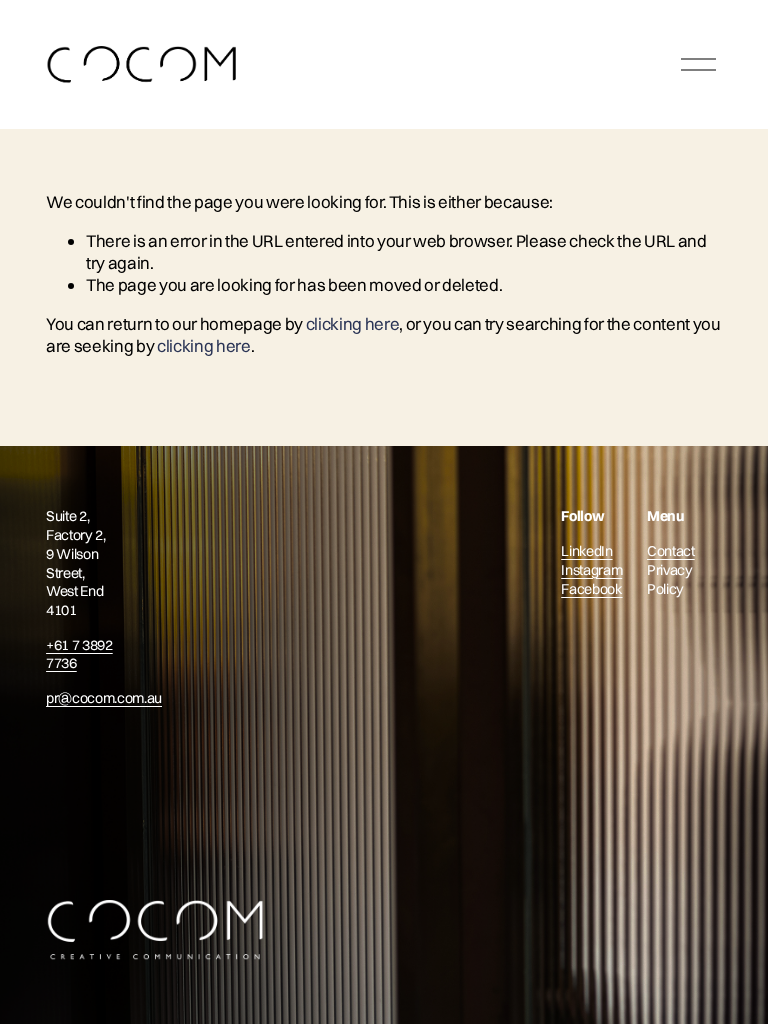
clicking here (353, 323)
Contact (671, 551)
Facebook (591, 588)
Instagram (591, 569)
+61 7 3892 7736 (79, 653)
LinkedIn (586, 551)
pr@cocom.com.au (104, 698)
